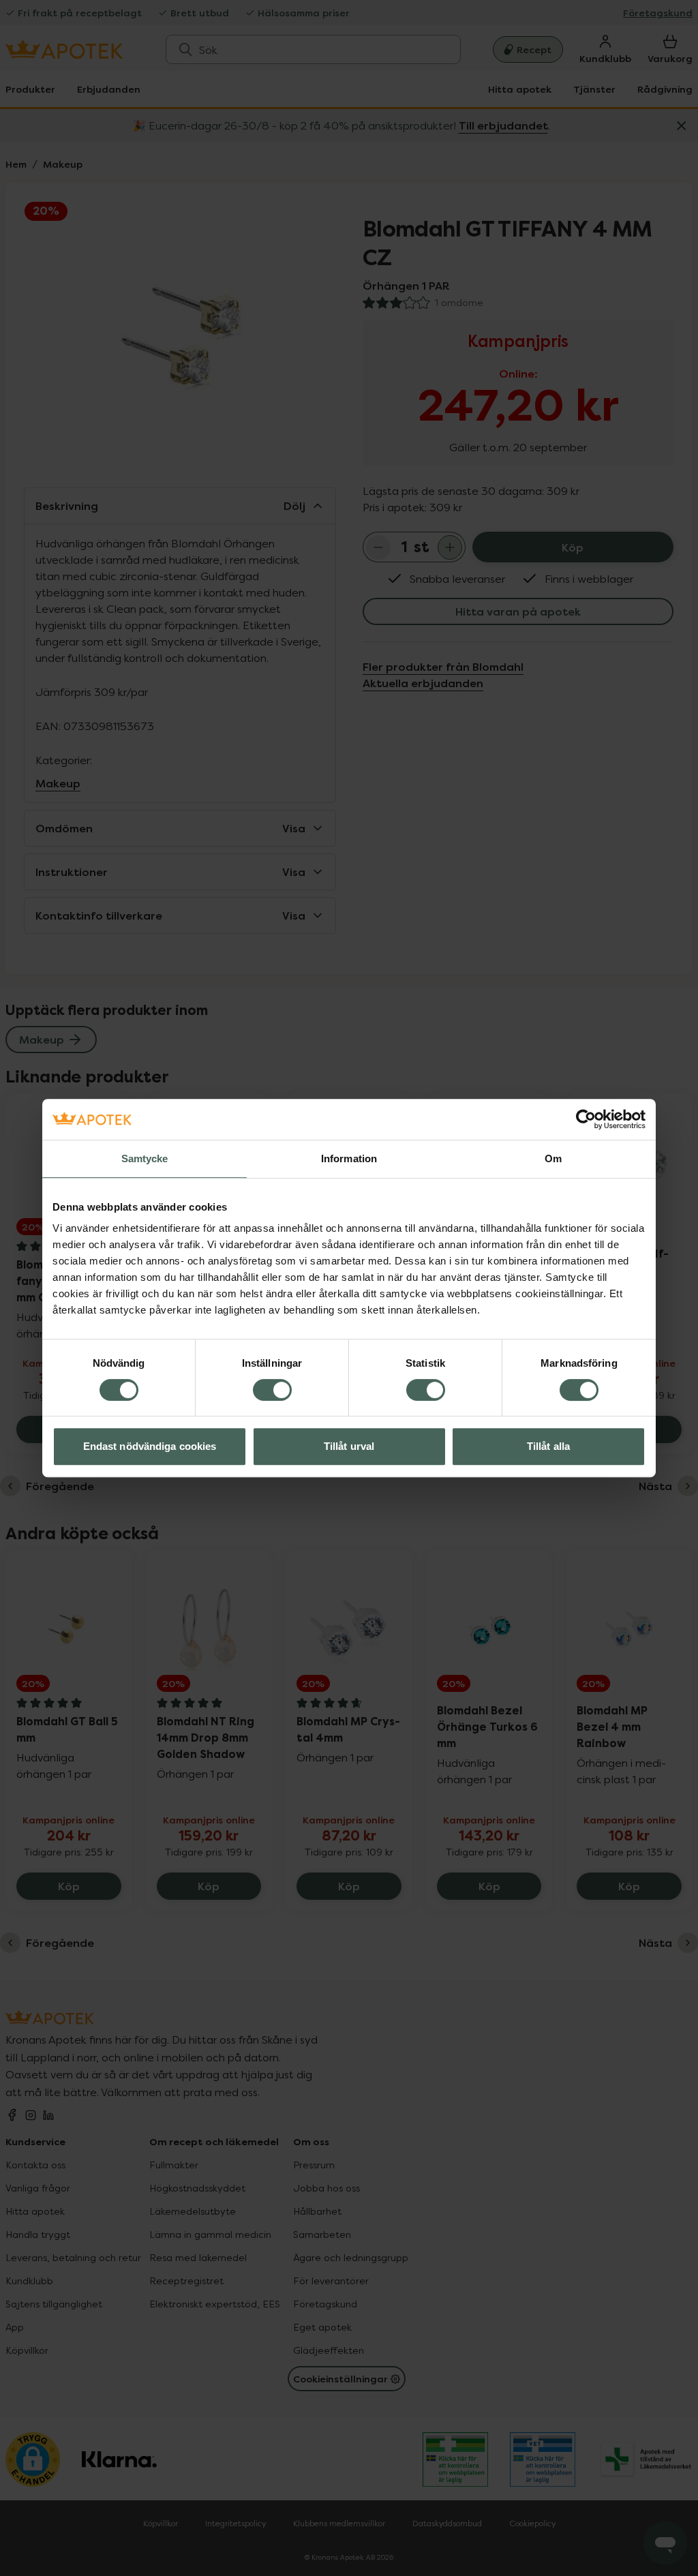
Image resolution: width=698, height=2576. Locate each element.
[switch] (272, 1390)
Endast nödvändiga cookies (150, 1446)
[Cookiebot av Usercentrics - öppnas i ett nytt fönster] (586, 1119)
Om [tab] (553, 1158)
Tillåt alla (548, 1446)
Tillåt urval (349, 1446)
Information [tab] (349, 1158)
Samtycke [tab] (145, 1158)
